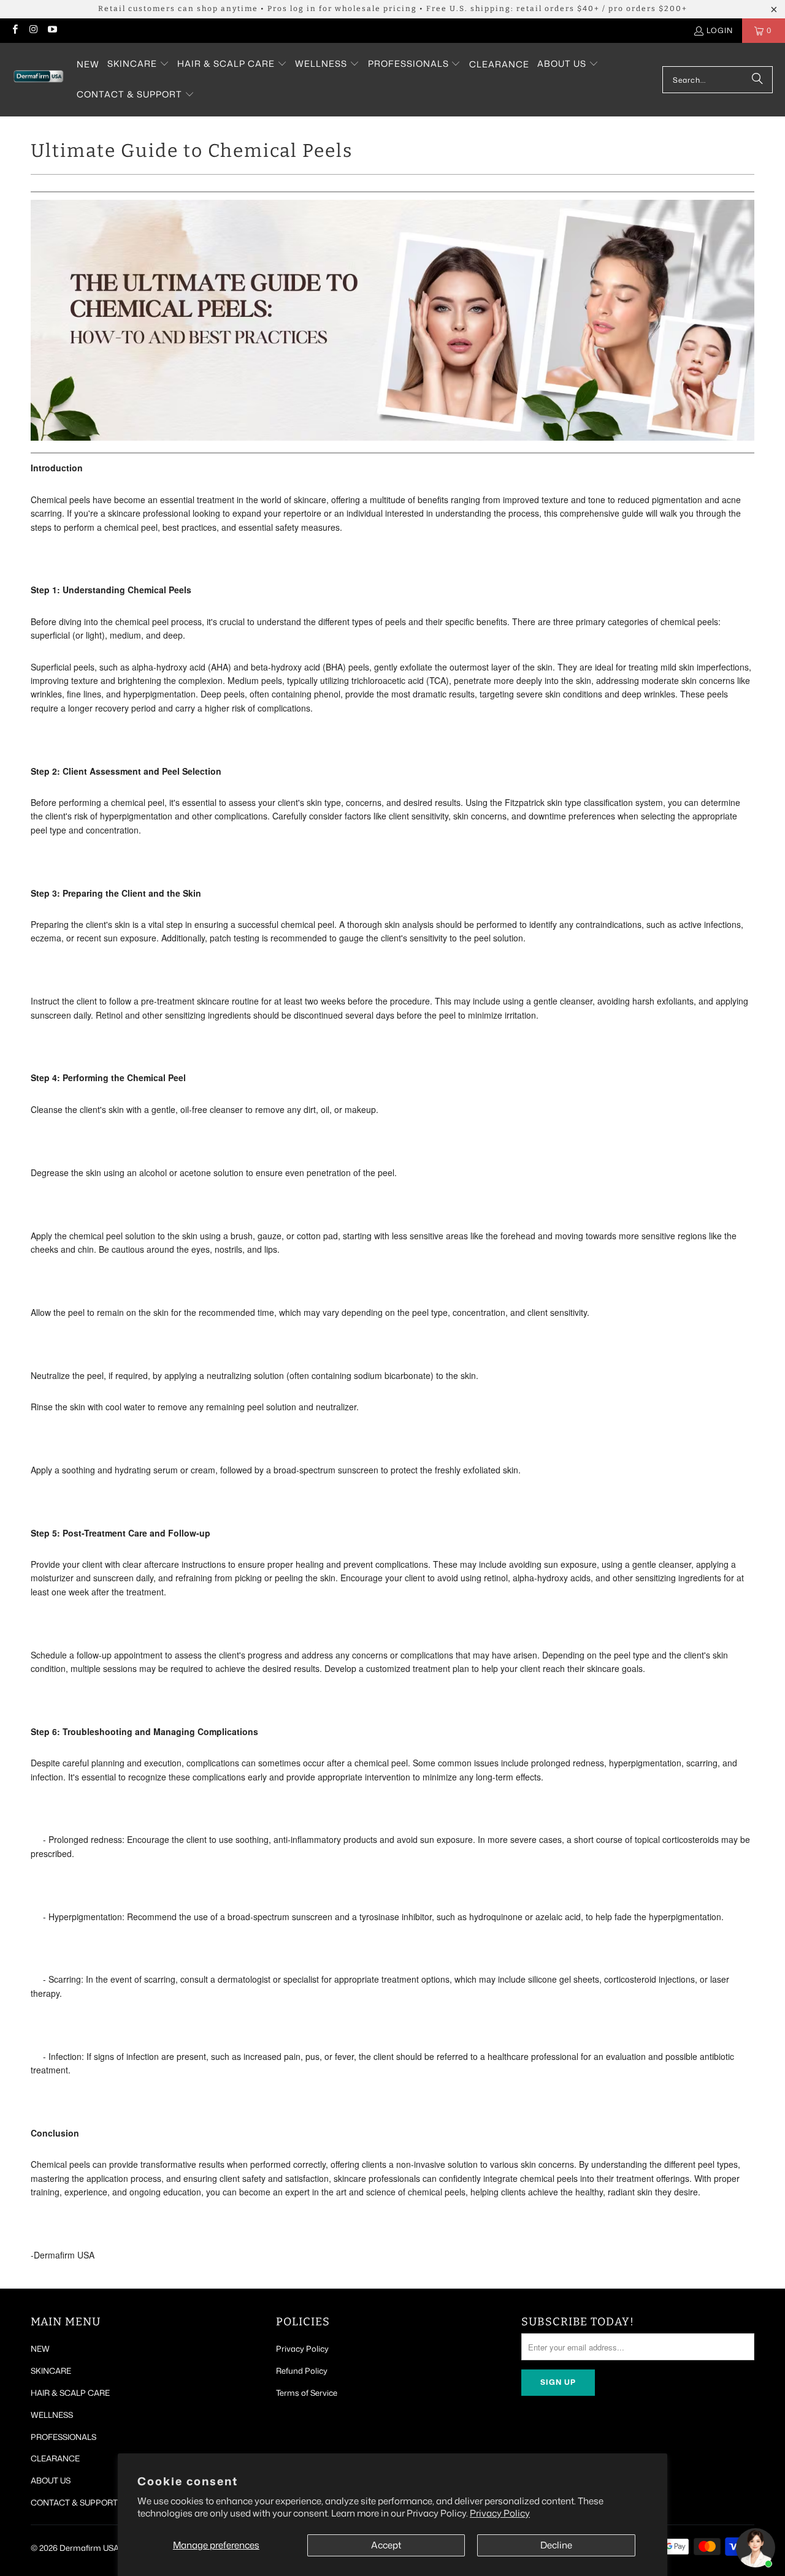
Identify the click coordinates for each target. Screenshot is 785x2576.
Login (720, 30)
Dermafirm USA (89, 2548)
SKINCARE (51, 2371)
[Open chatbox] (756, 2548)
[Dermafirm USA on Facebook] (14, 30)
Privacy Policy (500, 2513)
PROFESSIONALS (63, 2437)
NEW (40, 2349)
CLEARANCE (55, 2458)
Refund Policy (302, 2371)
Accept (386, 2545)
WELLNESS (52, 2415)
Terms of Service (307, 2393)
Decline (556, 2545)
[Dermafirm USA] (38, 80)
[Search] (757, 80)
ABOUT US (51, 2480)
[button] (138, 64)
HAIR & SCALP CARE (70, 2393)
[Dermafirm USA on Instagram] (33, 30)
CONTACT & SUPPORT (74, 2502)
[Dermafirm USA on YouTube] (52, 30)
